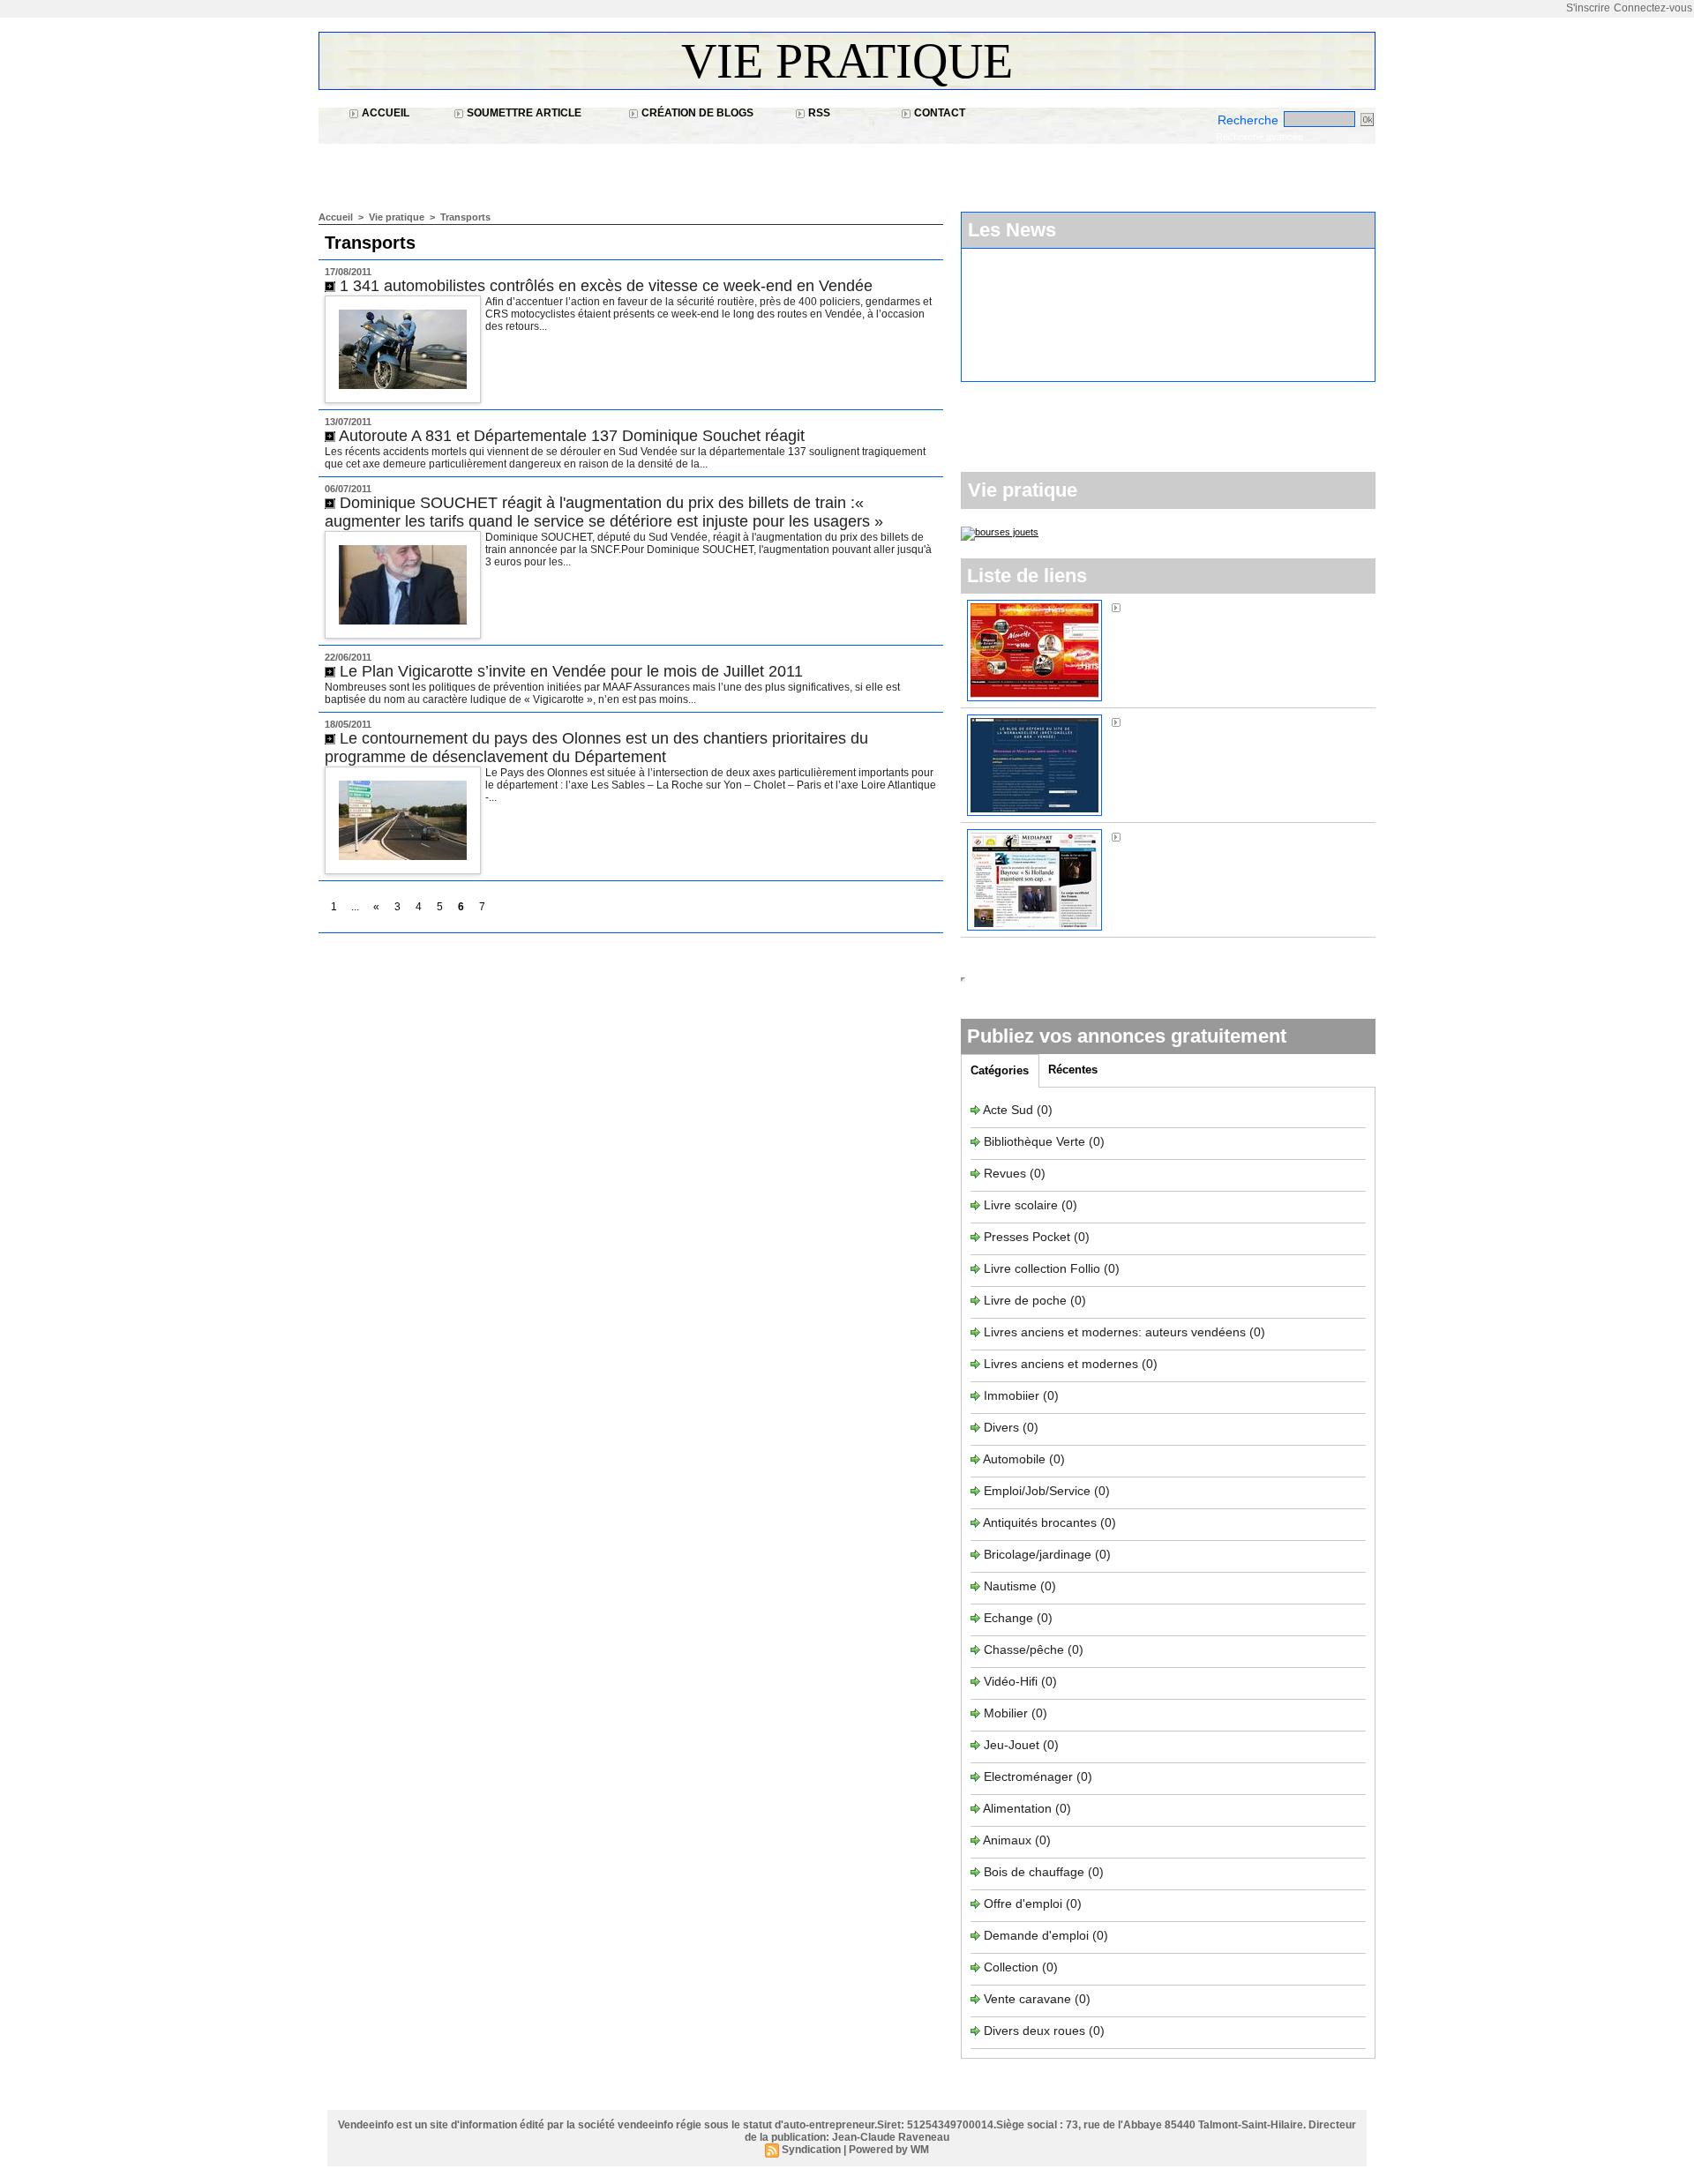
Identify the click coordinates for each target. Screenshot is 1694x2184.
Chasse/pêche (1024, 1649)
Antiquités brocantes (1042, 1522)
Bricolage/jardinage (1038, 1554)
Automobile (1016, 1459)
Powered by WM (889, 2150)
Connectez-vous (1653, 8)
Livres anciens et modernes (1061, 1364)
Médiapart (1153, 836)
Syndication (811, 2150)
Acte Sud (1010, 1110)
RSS (818, 113)
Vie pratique (847, 61)
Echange (1008, 1618)
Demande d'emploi (1038, 1935)
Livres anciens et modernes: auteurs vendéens (1115, 1332)
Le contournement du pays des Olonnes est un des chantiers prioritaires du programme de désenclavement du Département (596, 748)
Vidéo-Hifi (1012, 1681)
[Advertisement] (640, 168)
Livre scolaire (1021, 1205)
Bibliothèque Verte (1036, 1141)
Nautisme (1010, 1586)
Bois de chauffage (1036, 1872)
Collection (1013, 1967)
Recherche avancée (1259, 137)
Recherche (1250, 120)
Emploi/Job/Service (1037, 1491)
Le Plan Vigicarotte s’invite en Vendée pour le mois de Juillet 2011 (571, 671)
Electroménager (1028, 1776)
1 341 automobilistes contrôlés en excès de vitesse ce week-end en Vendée (606, 286)
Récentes (1073, 1070)
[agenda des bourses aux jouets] (1000, 532)
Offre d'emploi (1023, 1904)
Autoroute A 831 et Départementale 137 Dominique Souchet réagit (572, 436)
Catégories (1000, 1070)
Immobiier (1013, 1395)
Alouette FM (1158, 607)
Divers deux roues (1034, 2031)
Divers (1003, 1427)
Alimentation (1017, 1808)
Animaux (1007, 1840)
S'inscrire (1588, 8)
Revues (1007, 1173)
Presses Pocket (1029, 1237)
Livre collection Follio (1042, 1268)
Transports (465, 217)
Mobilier (1006, 1713)
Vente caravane (1027, 1999)
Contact (938, 113)
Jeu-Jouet (1012, 1745)
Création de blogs (696, 113)
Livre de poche (1027, 1300)
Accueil (384, 113)
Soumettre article (523, 113)
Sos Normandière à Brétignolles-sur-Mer (1238, 722)
